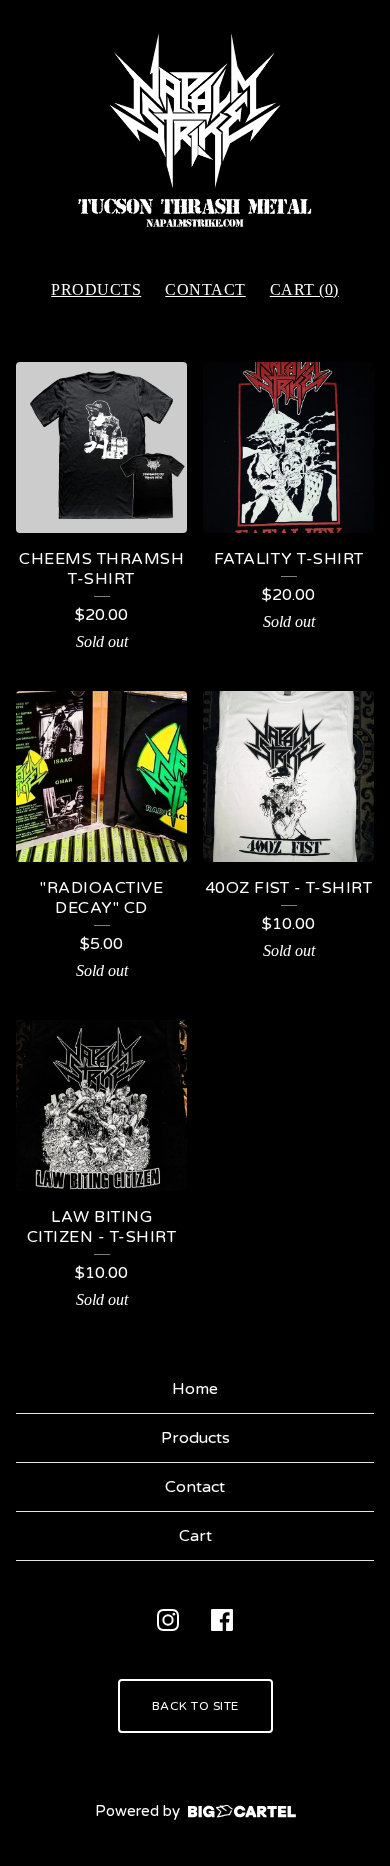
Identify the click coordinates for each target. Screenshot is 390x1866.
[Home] (195, 130)
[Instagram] (168, 1620)
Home (195, 1389)
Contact (205, 289)
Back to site (195, 1706)
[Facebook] (222, 1620)
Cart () (304, 289)
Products (96, 289)
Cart (195, 1536)
